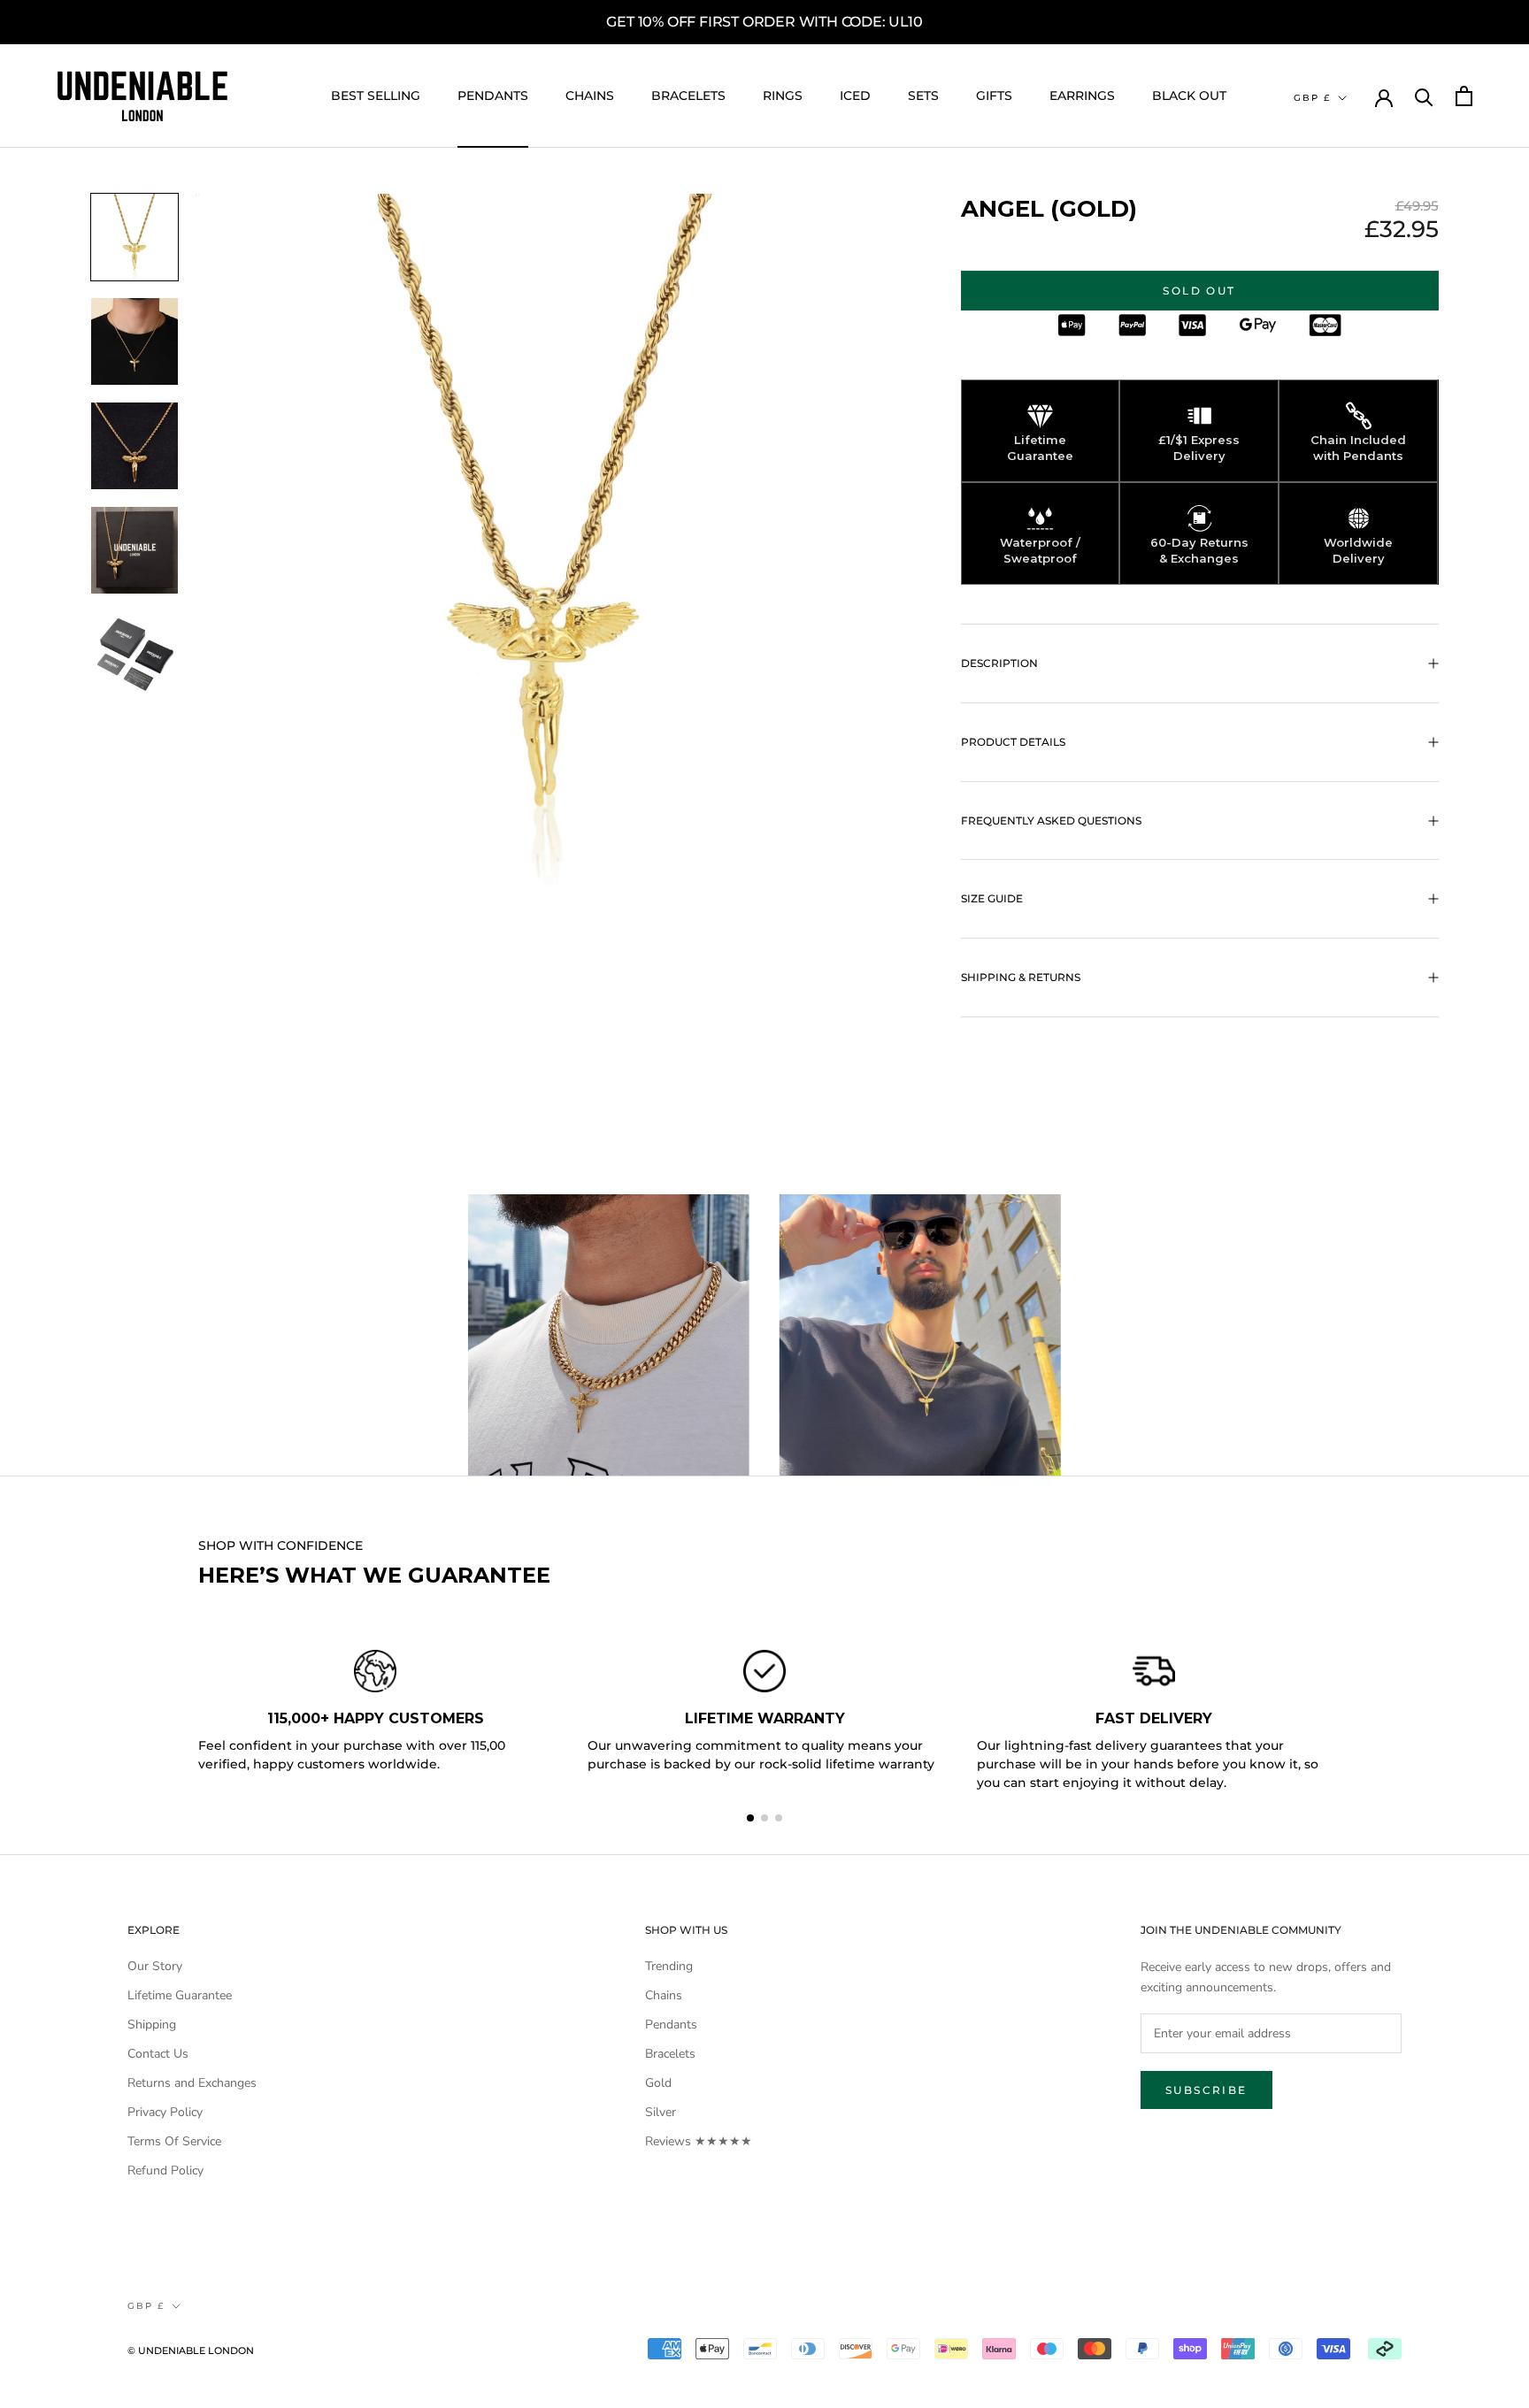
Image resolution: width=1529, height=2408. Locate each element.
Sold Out (1199, 291)
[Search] (1424, 96)
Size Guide (992, 898)
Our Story (155, 1966)
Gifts (994, 96)
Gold (658, 2083)
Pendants (493, 96)
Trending (669, 1966)
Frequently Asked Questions (1051, 821)
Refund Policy (165, 2170)
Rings (783, 96)
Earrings (1082, 96)
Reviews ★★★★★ (699, 2141)
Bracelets (688, 96)
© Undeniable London (191, 2350)
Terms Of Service (174, 2141)
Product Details (1013, 742)
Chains (590, 96)
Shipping (152, 2025)
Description (999, 663)
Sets (923, 96)
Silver (661, 2112)
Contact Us (158, 2054)
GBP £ (1312, 98)
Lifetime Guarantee (180, 1995)
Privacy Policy (165, 2112)
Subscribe (1206, 2090)
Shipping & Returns (1021, 977)
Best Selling (376, 96)
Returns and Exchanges (192, 2083)
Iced (855, 96)
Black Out (1189, 96)
